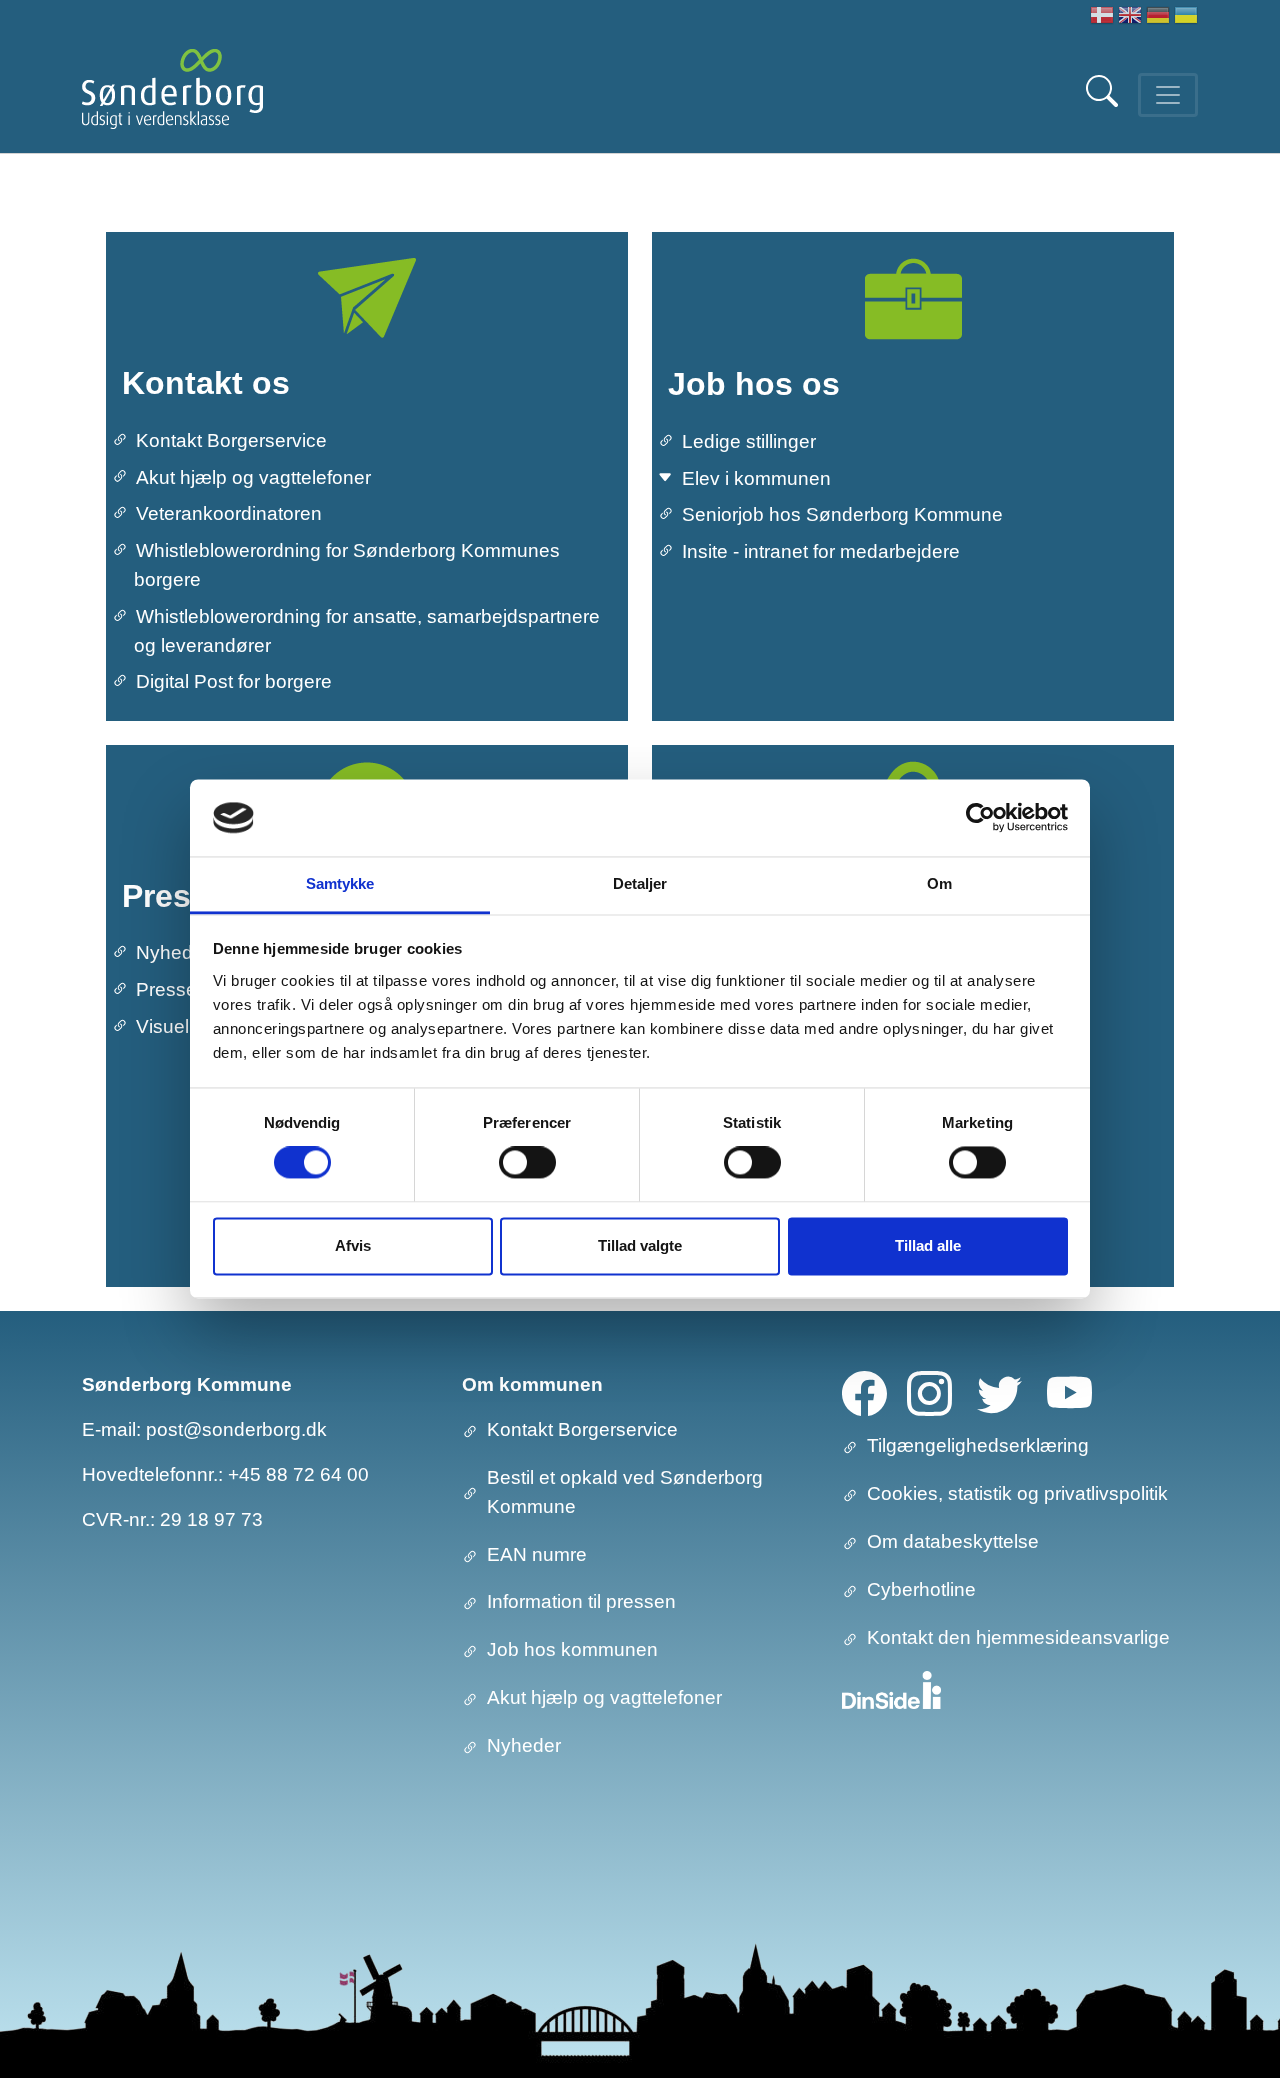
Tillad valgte (640, 1245)
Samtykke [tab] (340, 883)
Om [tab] (939, 883)
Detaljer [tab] (640, 883)
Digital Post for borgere (234, 681)
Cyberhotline (921, 1589)
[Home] (172, 94)
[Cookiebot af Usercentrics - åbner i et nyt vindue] (980, 818)
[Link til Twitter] (999, 1392)
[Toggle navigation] (1168, 95)
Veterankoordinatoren (229, 513)
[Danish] (1102, 17)
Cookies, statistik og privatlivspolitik (1017, 1493)
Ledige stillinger (749, 441)
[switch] (527, 1163)
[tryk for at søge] (1104, 101)
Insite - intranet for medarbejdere (821, 551)
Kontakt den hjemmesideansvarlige (1018, 1637)
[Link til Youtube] (1069, 1392)
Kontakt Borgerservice (231, 440)
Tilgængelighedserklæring (978, 1445)
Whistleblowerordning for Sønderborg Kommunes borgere (347, 565)
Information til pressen (581, 1601)
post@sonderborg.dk (236, 1429)
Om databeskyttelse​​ (953, 1541)
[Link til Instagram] (929, 1392)
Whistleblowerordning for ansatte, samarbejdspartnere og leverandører (367, 631)
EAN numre (537, 1554)
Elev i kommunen (756, 478)
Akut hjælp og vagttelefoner (253, 477)
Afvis (353, 1245)
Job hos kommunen (572, 1649)
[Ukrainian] (1186, 17)
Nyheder (524, 1745)
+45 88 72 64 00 (298, 1474)
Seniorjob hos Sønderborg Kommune (842, 514)
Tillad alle (928, 1245)
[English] (1130, 17)
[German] (1158, 17)
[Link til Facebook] (864, 1392)
